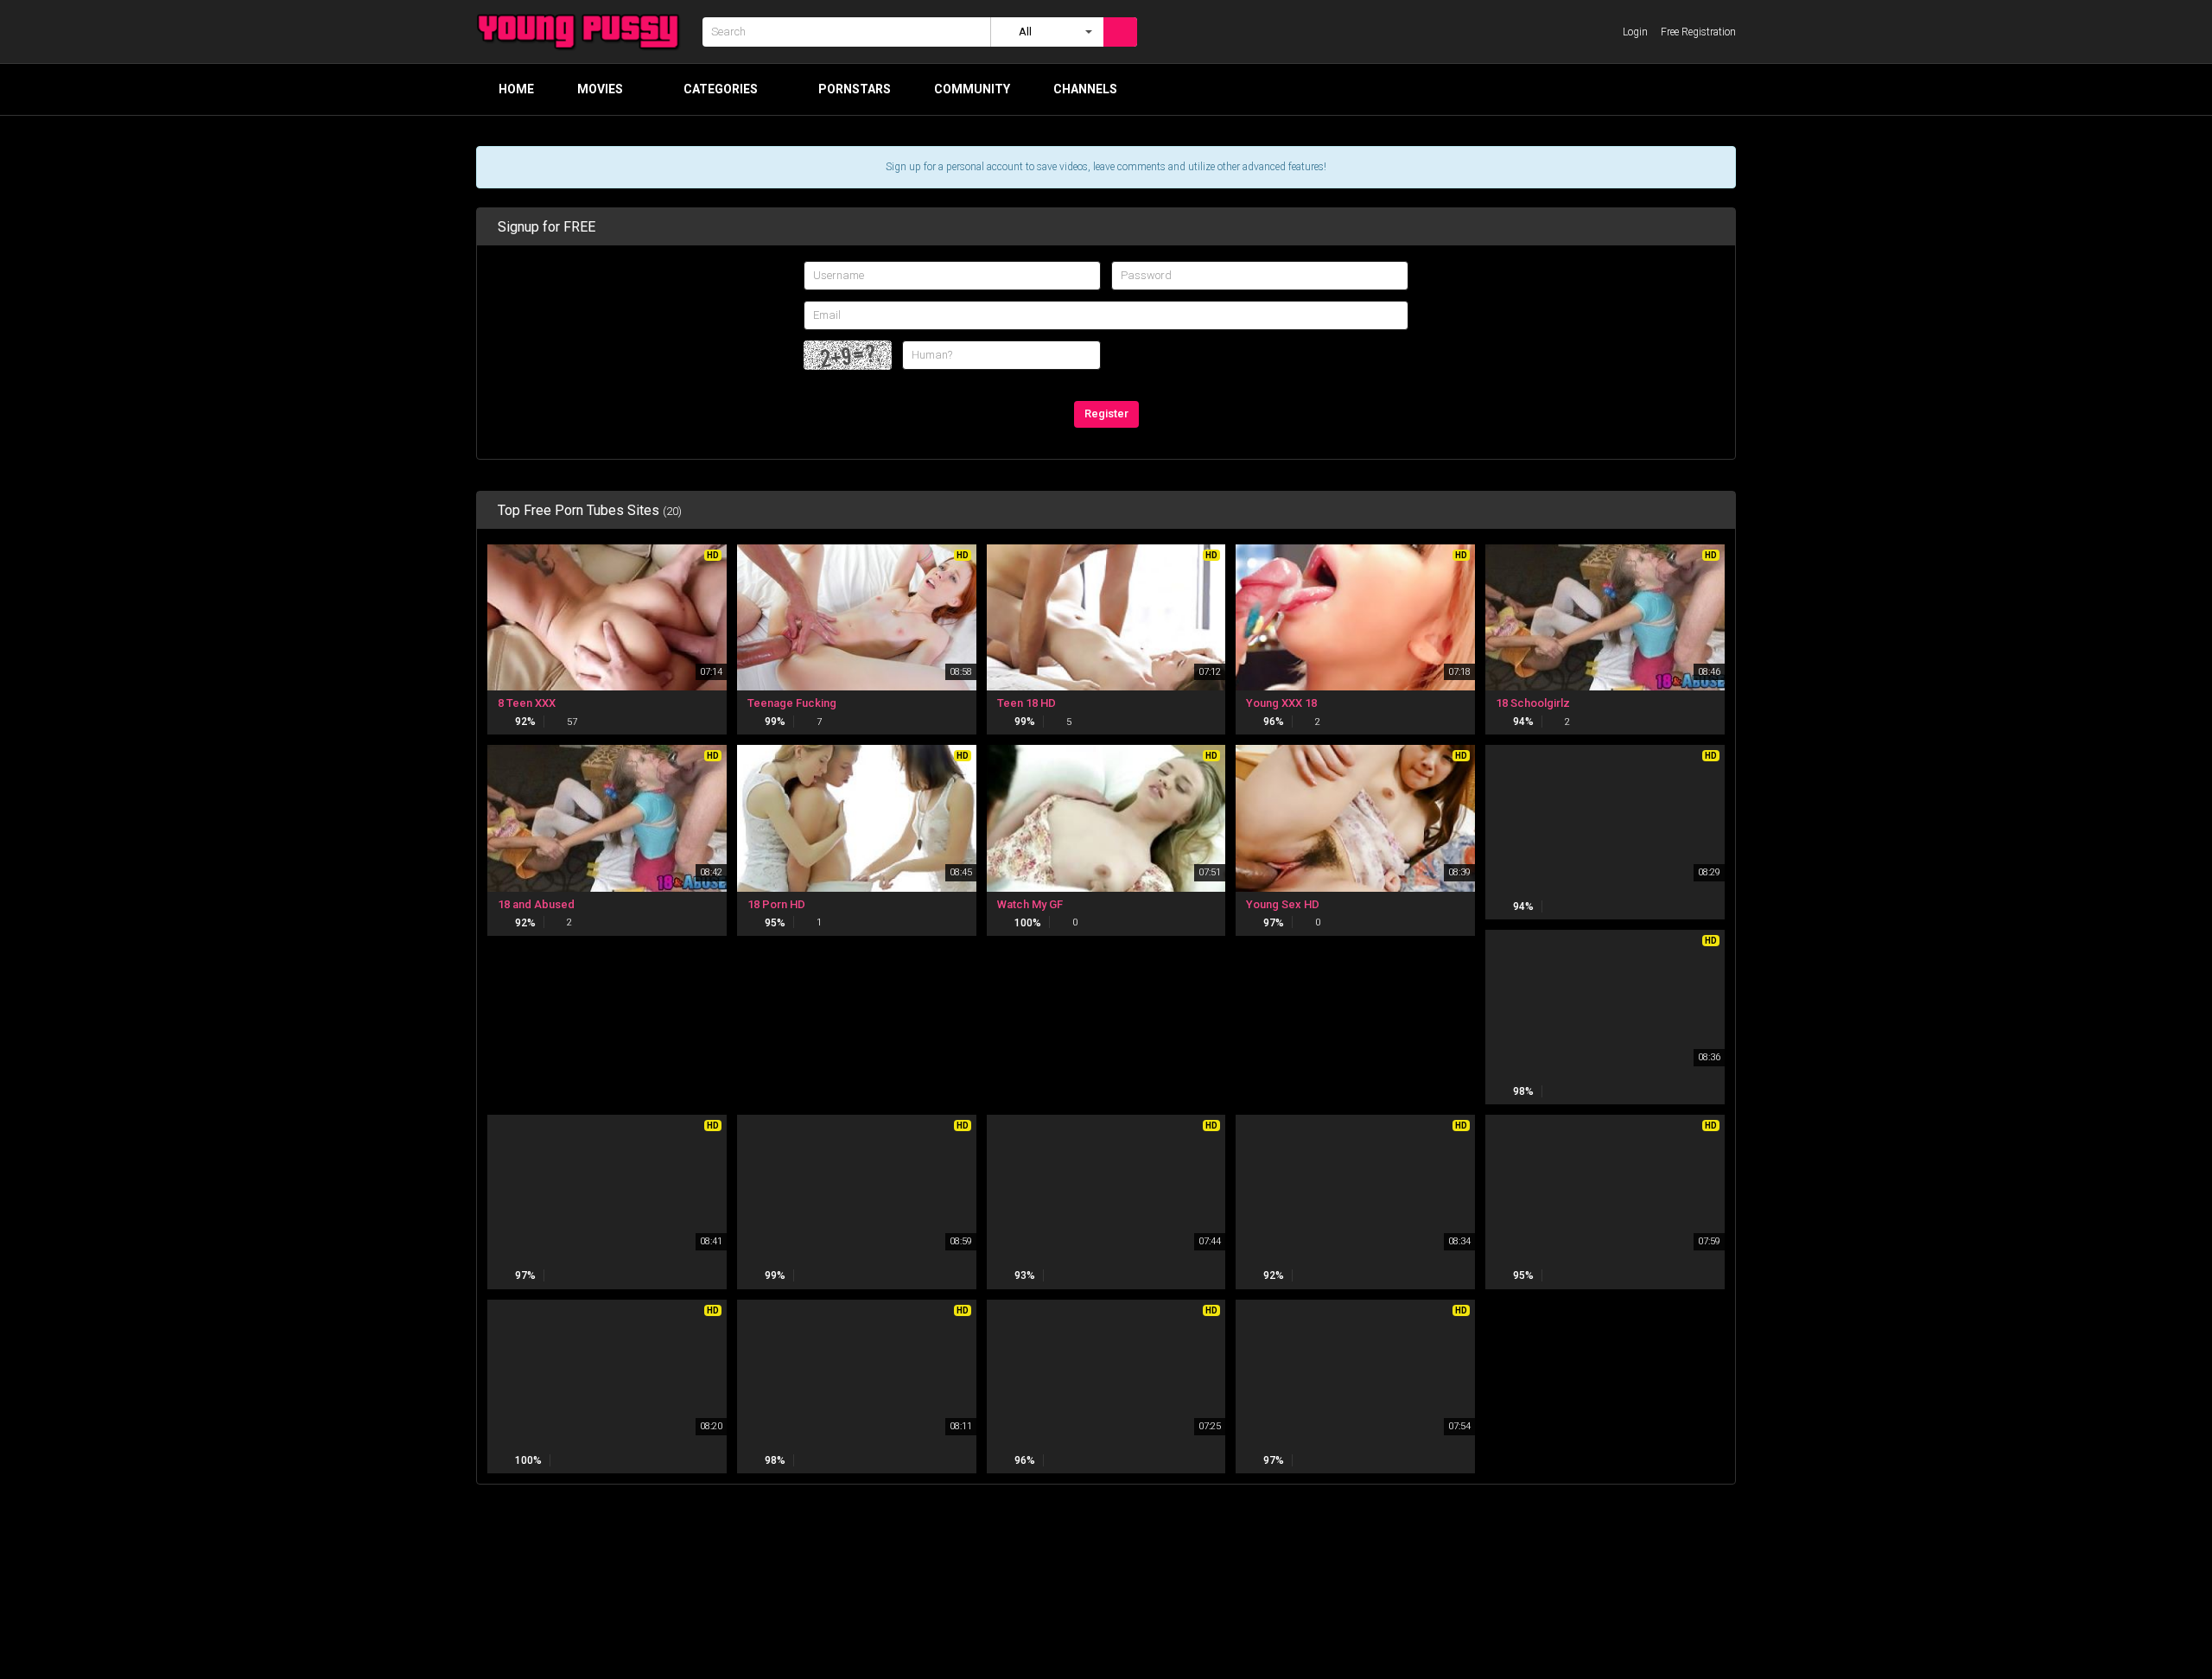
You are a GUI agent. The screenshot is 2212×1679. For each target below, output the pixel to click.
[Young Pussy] (584, 32)
